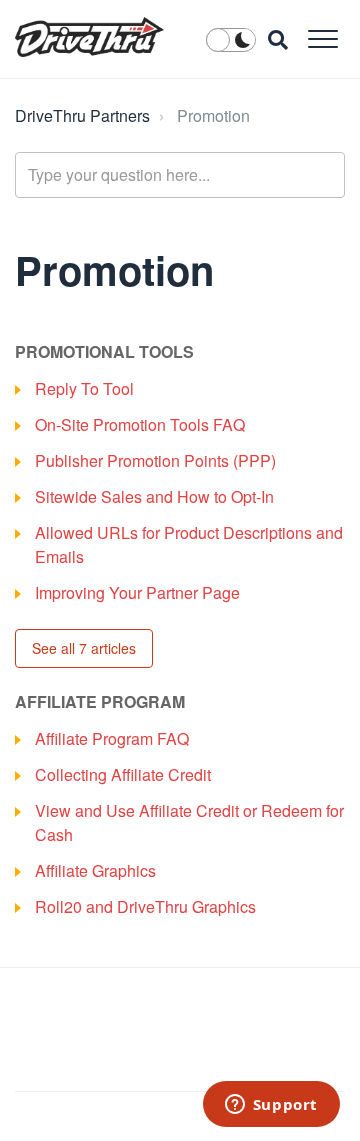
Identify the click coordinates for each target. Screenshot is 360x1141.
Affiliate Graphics (95, 870)
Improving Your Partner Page (137, 592)
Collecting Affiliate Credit (123, 774)
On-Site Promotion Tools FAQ (140, 424)
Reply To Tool (84, 388)
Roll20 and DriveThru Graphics (145, 906)
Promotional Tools (104, 351)
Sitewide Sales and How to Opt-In (154, 496)
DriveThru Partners (82, 115)
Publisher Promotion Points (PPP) (155, 460)
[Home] (89, 37)
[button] (322, 38)
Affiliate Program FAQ (112, 738)
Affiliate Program (100, 701)
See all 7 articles (84, 648)
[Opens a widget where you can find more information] (271, 1106)
